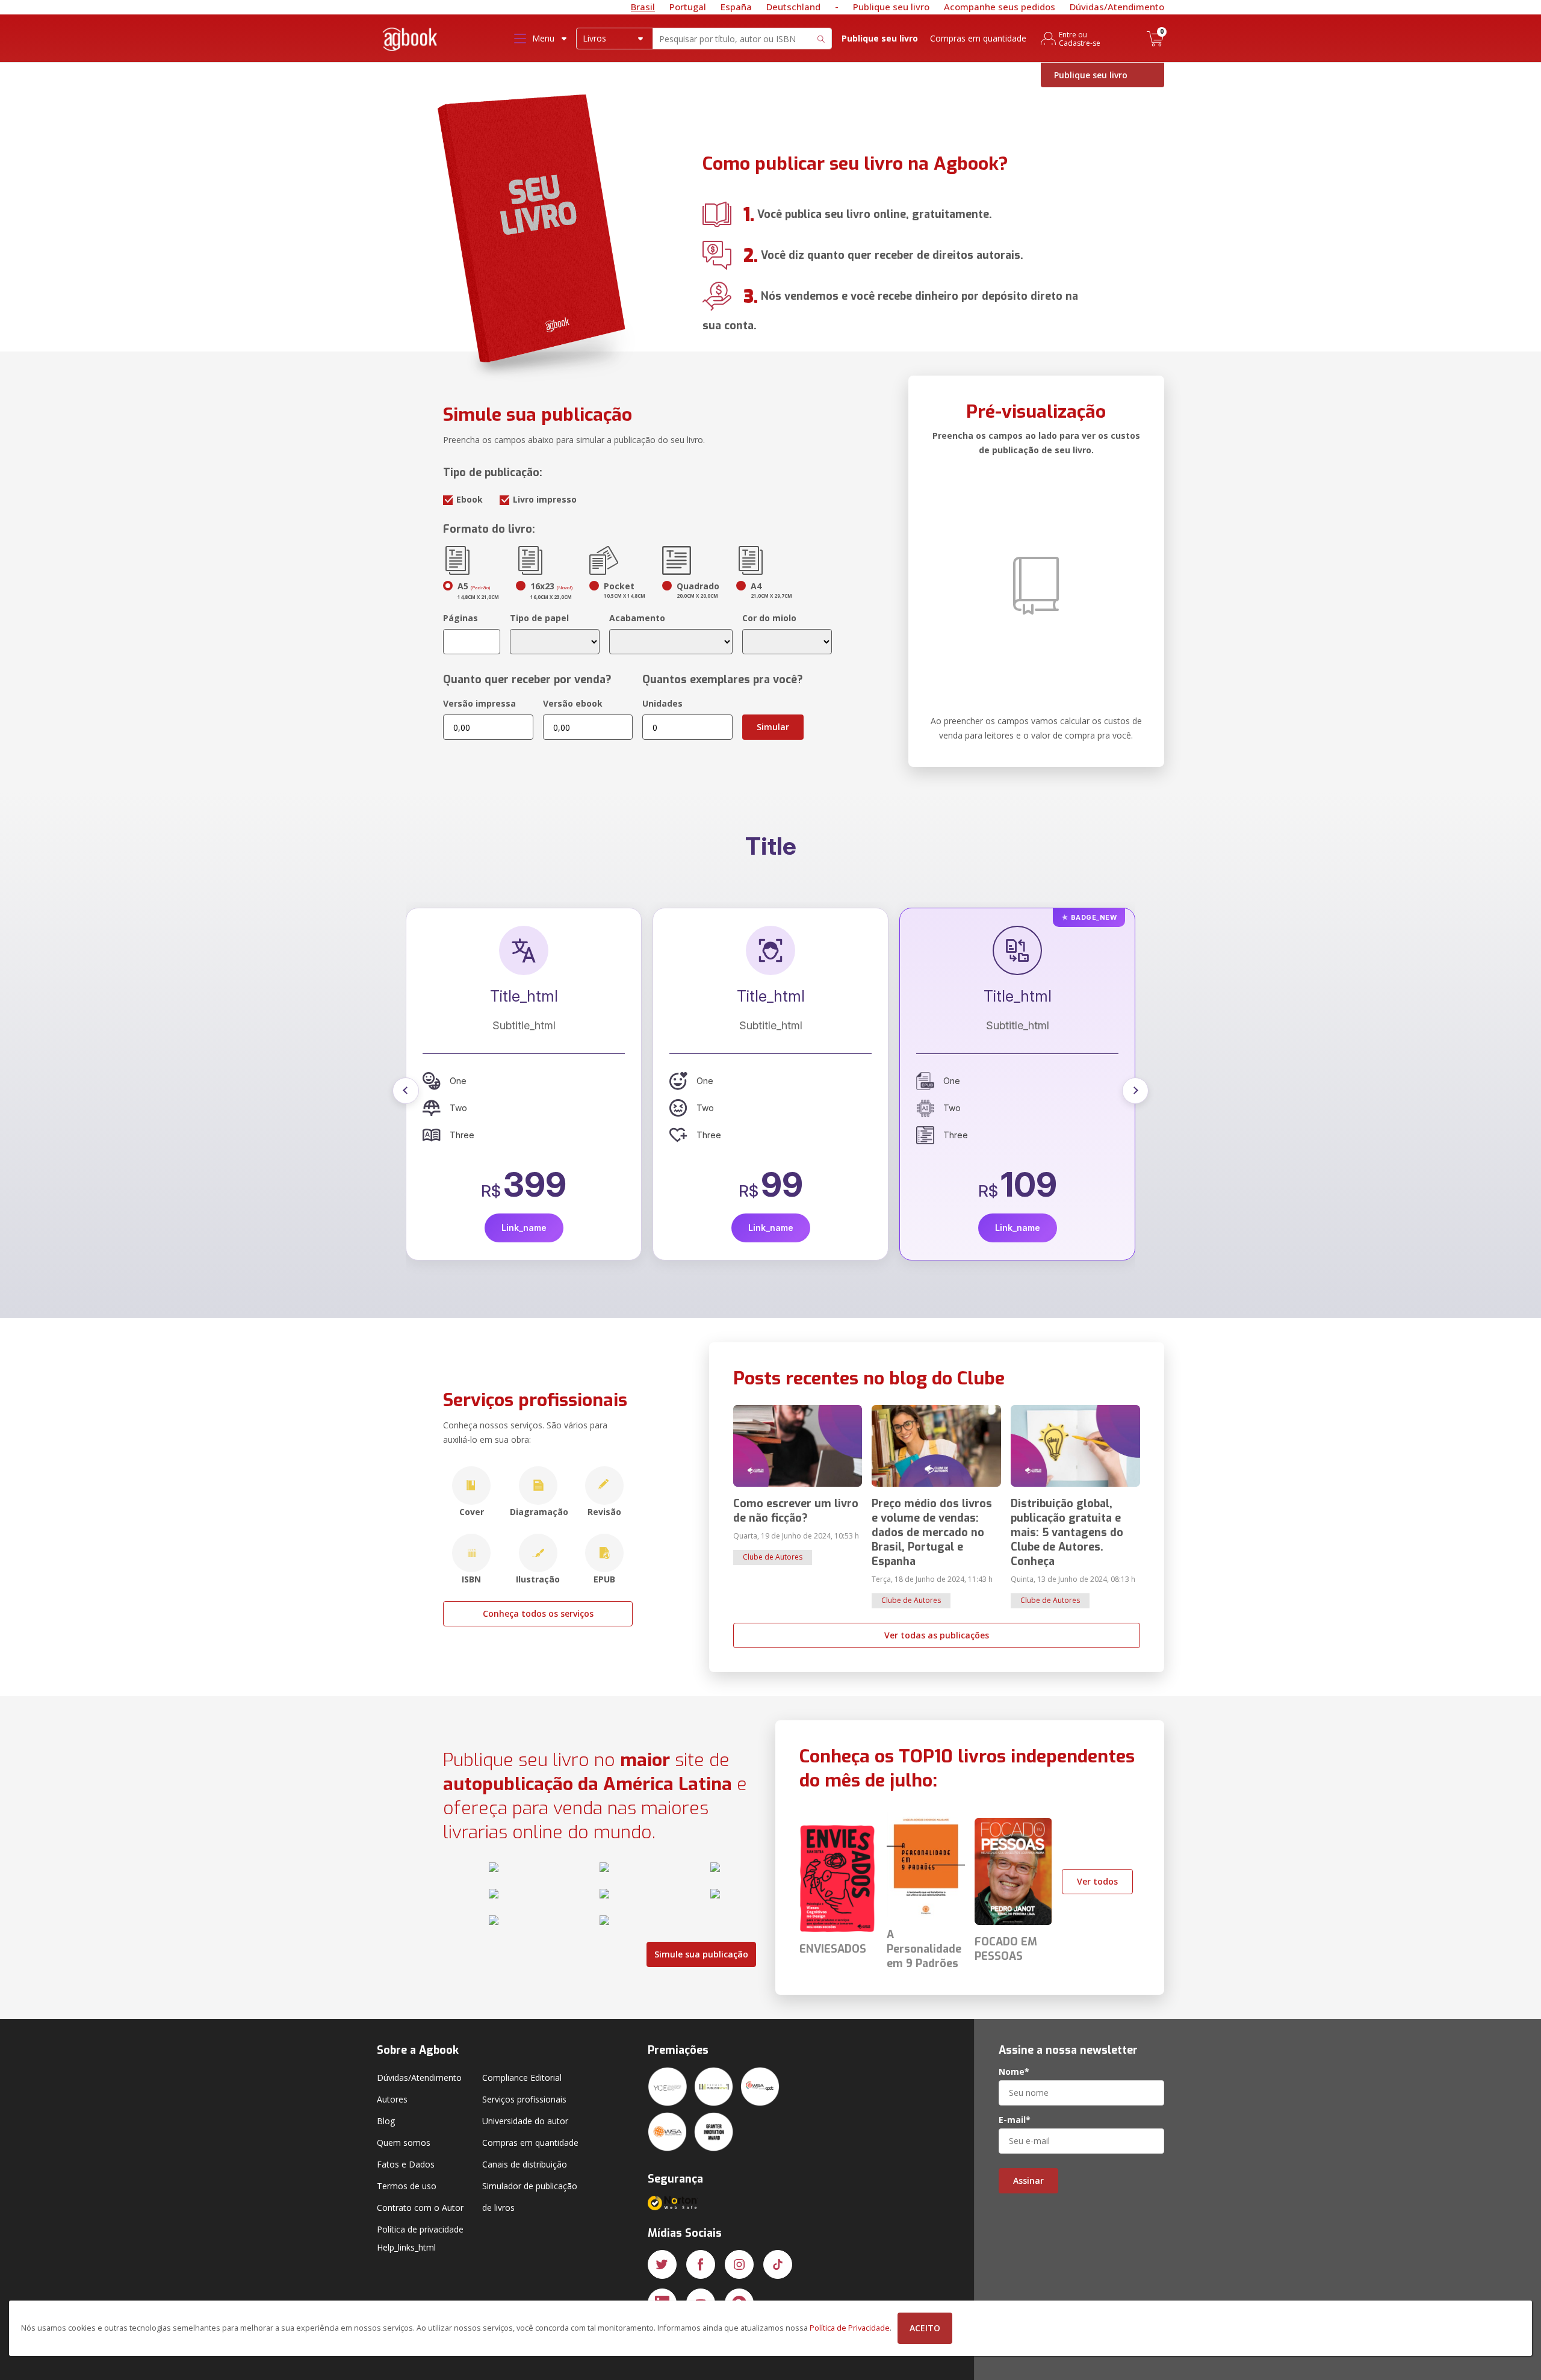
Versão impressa (479, 703)
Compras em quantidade (978, 38)
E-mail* (1015, 2120)
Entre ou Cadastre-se (1080, 39)
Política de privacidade (420, 2229)
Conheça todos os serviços (538, 1613)
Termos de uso (407, 2186)
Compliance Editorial (522, 2078)
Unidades (662, 703)
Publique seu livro (891, 7)
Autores (392, 2099)
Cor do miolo (769, 618)
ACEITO (925, 2328)
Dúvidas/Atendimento (1117, 7)
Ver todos (1097, 1881)
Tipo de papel (539, 618)
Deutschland (793, 7)
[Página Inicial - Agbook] (411, 41)
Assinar (1028, 2180)
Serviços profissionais (524, 2099)
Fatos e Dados (406, 2164)
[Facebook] (701, 2264)
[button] (406, 1091)
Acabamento (637, 618)
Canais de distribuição (525, 2164)
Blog (386, 2121)
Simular (773, 727)
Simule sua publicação (701, 1954)
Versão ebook (573, 703)
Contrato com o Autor (420, 2208)
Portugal (688, 7)
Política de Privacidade (850, 2328)
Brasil (643, 7)
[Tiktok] (778, 2264)
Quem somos (404, 2143)
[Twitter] (662, 2264)
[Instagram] (739, 2264)
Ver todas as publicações (937, 1635)
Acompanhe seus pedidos (1000, 7)
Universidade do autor (525, 2121)
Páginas (460, 618)
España (736, 7)
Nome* (1014, 2072)
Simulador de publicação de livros (530, 2197)
